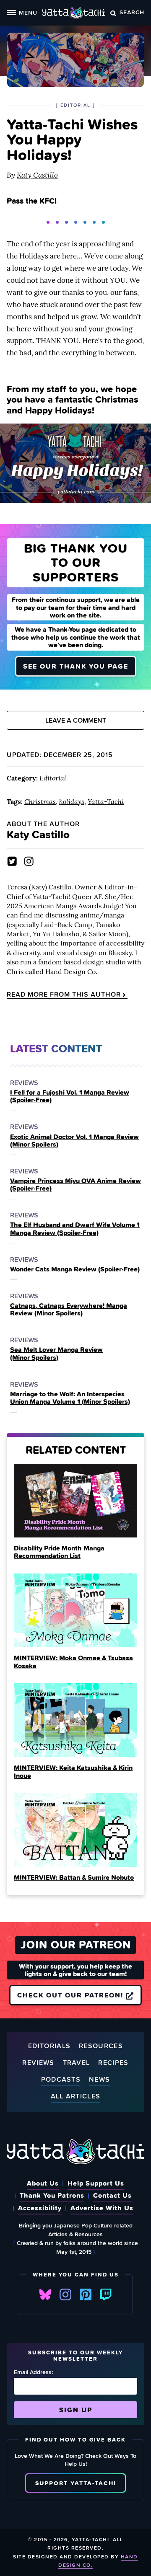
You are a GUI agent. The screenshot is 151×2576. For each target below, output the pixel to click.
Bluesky (45, 2294)
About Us (43, 2183)
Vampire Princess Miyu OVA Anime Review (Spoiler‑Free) (75, 1185)
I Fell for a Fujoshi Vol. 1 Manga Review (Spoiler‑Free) (70, 1096)
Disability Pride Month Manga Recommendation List (59, 1552)
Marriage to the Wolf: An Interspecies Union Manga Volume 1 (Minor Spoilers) (70, 1398)
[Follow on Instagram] (29, 861)
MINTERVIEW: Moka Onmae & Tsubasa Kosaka (73, 1661)
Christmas (40, 801)
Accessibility (40, 2208)
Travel (77, 2063)
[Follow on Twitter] (12, 861)
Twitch (106, 2294)
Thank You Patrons (52, 2195)
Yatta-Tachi (106, 801)
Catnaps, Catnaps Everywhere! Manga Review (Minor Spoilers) (69, 1309)
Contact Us (112, 2195)
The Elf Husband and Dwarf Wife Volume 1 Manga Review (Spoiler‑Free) (75, 1229)
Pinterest (86, 2294)
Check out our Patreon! (72, 1995)
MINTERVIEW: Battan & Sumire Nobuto (74, 1877)
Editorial (53, 778)
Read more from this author (64, 995)
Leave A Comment (76, 720)
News (99, 2080)
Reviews (38, 2063)
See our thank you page (76, 666)
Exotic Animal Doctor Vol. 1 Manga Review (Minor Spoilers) (74, 1141)
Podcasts (61, 2080)
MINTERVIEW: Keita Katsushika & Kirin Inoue (73, 1771)
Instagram (65, 2294)
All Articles (76, 2097)
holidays (72, 801)
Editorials (49, 2046)
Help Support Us (96, 2183)
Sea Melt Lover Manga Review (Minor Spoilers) (56, 1353)
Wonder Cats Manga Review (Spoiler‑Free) (75, 1269)
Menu (28, 12)
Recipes (113, 2063)
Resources (101, 2046)
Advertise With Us (102, 2208)
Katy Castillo (37, 175)
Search (132, 12)
